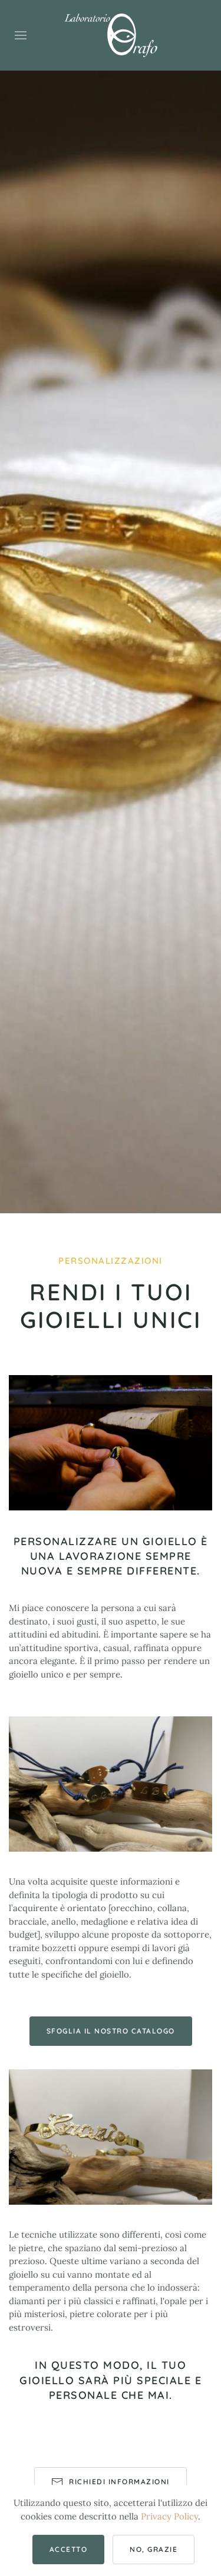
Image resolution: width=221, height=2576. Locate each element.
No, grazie (154, 2549)
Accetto (69, 2549)
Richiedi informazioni (119, 2482)
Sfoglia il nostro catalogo (111, 2031)
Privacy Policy (169, 2516)
